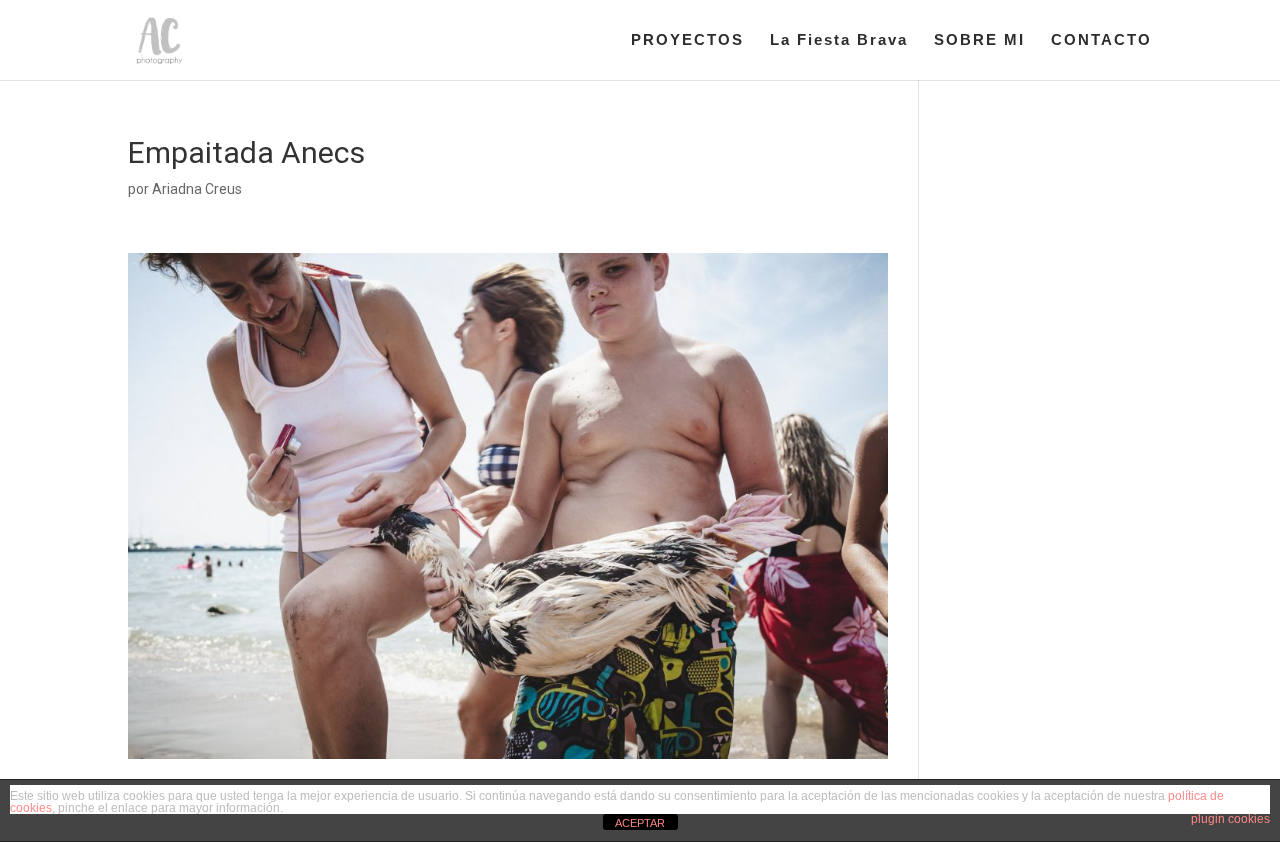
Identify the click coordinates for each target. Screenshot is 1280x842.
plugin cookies (1230, 819)
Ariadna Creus (197, 189)
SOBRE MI (979, 40)
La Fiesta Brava (839, 40)
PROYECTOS (687, 40)
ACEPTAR (640, 823)
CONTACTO (1101, 40)
